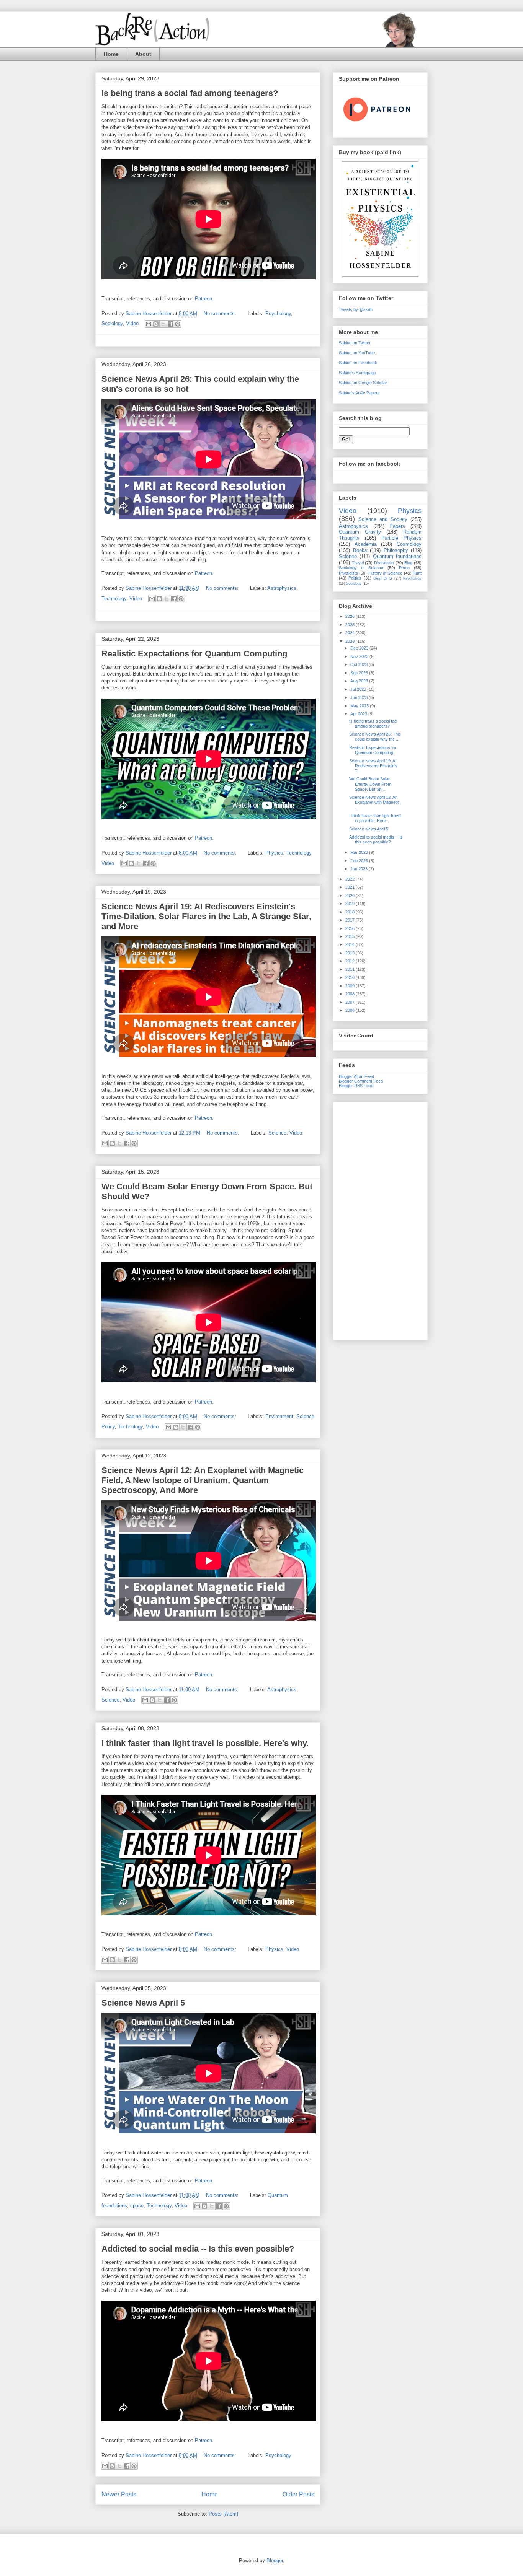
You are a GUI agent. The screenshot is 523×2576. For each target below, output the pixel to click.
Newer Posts (119, 2494)
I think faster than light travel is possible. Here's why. (205, 1743)
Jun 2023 (360, 697)
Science (277, 1133)
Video (132, 323)
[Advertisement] (380, 1220)
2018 (351, 912)
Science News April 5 (143, 2003)
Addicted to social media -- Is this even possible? (198, 2249)
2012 (351, 961)
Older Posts (298, 2494)
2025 (351, 625)
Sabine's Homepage (357, 373)
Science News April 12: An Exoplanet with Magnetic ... (374, 802)
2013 (351, 953)
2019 (351, 904)
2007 (351, 1002)
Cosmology (409, 544)
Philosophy (396, 550)
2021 (351, 887)
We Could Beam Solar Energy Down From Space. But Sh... (370, 784)
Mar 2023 (360, 852)
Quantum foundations (397, 556)
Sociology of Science (361, 568)
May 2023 (360, 706)
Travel (358, 563)
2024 (351, 633)
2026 (351, 616)
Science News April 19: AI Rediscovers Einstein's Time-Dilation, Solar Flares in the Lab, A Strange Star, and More (206, 916)
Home (111, 54)
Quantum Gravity (360, 532)
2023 (351, 641)
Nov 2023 (360, 656)
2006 (351, 1010)
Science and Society (383, 519)
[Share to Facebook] (170, 324)
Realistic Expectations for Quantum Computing (194, 654)
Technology (114, 598)
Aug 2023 (360, 681)
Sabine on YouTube (357, 353)
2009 (351, 986)
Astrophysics (282, 588)
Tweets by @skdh (356, 309)
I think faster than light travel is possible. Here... (375, 818)
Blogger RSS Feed (356, 1086)
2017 (351, 920)
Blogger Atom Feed (356, 1076)
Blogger (275, 2561)
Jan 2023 (360, 869)
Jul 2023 (359, 689)
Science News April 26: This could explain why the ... (375, 737)
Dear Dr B (383, 578)
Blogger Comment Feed (361, 1081)
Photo (404, 568)
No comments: (221, 313)
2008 (351, 994)
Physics (274, 853)
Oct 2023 (360, 664)
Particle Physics (401, 538)
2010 (351, 977)
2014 (351, 944)
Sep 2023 (360, 673)
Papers (397, 526)
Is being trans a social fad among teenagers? (190, 93)
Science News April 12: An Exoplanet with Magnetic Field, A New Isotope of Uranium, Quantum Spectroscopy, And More (203, 1480)
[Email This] (149, 324)
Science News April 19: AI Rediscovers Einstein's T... (373, 766)
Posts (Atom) (223, 2514)
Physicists (348, 573)
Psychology (278, 313)
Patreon (203, 299)
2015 (351, 936)
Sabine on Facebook (358, 363)
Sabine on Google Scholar (363, 383)
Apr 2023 (359, 714)
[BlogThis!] (156, 324)
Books (360, 550)
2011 (351, 969)
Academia (366, 544)
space (137, 2206)
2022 (351, 879)
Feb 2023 (360, 861)
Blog (408, 563)
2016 (351, 928)
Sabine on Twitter (355, 343)
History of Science (386, 573)
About (143, 54)
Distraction (384, 563)
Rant (417, 573)
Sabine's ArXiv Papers (359, 393)
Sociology (112, 323)
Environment (279, 1416)
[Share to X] (163, 324)
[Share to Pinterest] (178, 324)
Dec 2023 (360, 648)
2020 (351, 896)
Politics (355, 578)
